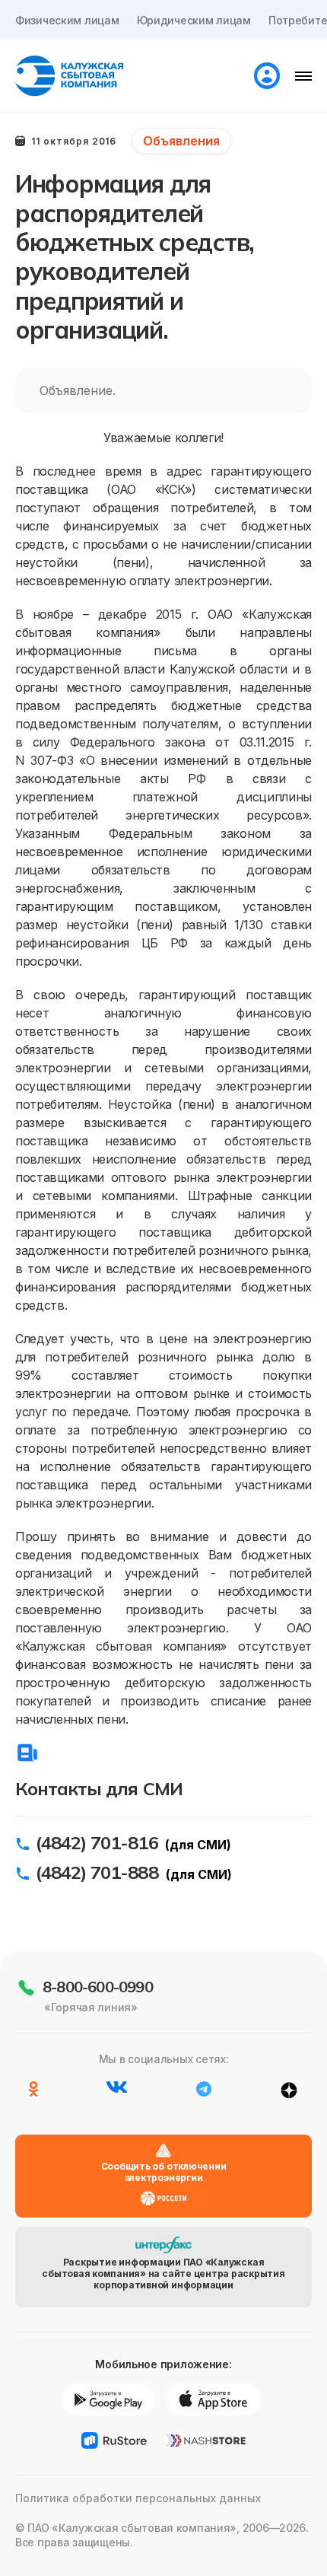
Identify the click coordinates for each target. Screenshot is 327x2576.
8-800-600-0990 (98, 1987)
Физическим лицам (67, 20)
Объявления (181, 141)
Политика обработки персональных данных (138, 2498)
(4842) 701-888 (97, 1872)
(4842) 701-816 (97, 1842)
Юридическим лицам (194, 20)
